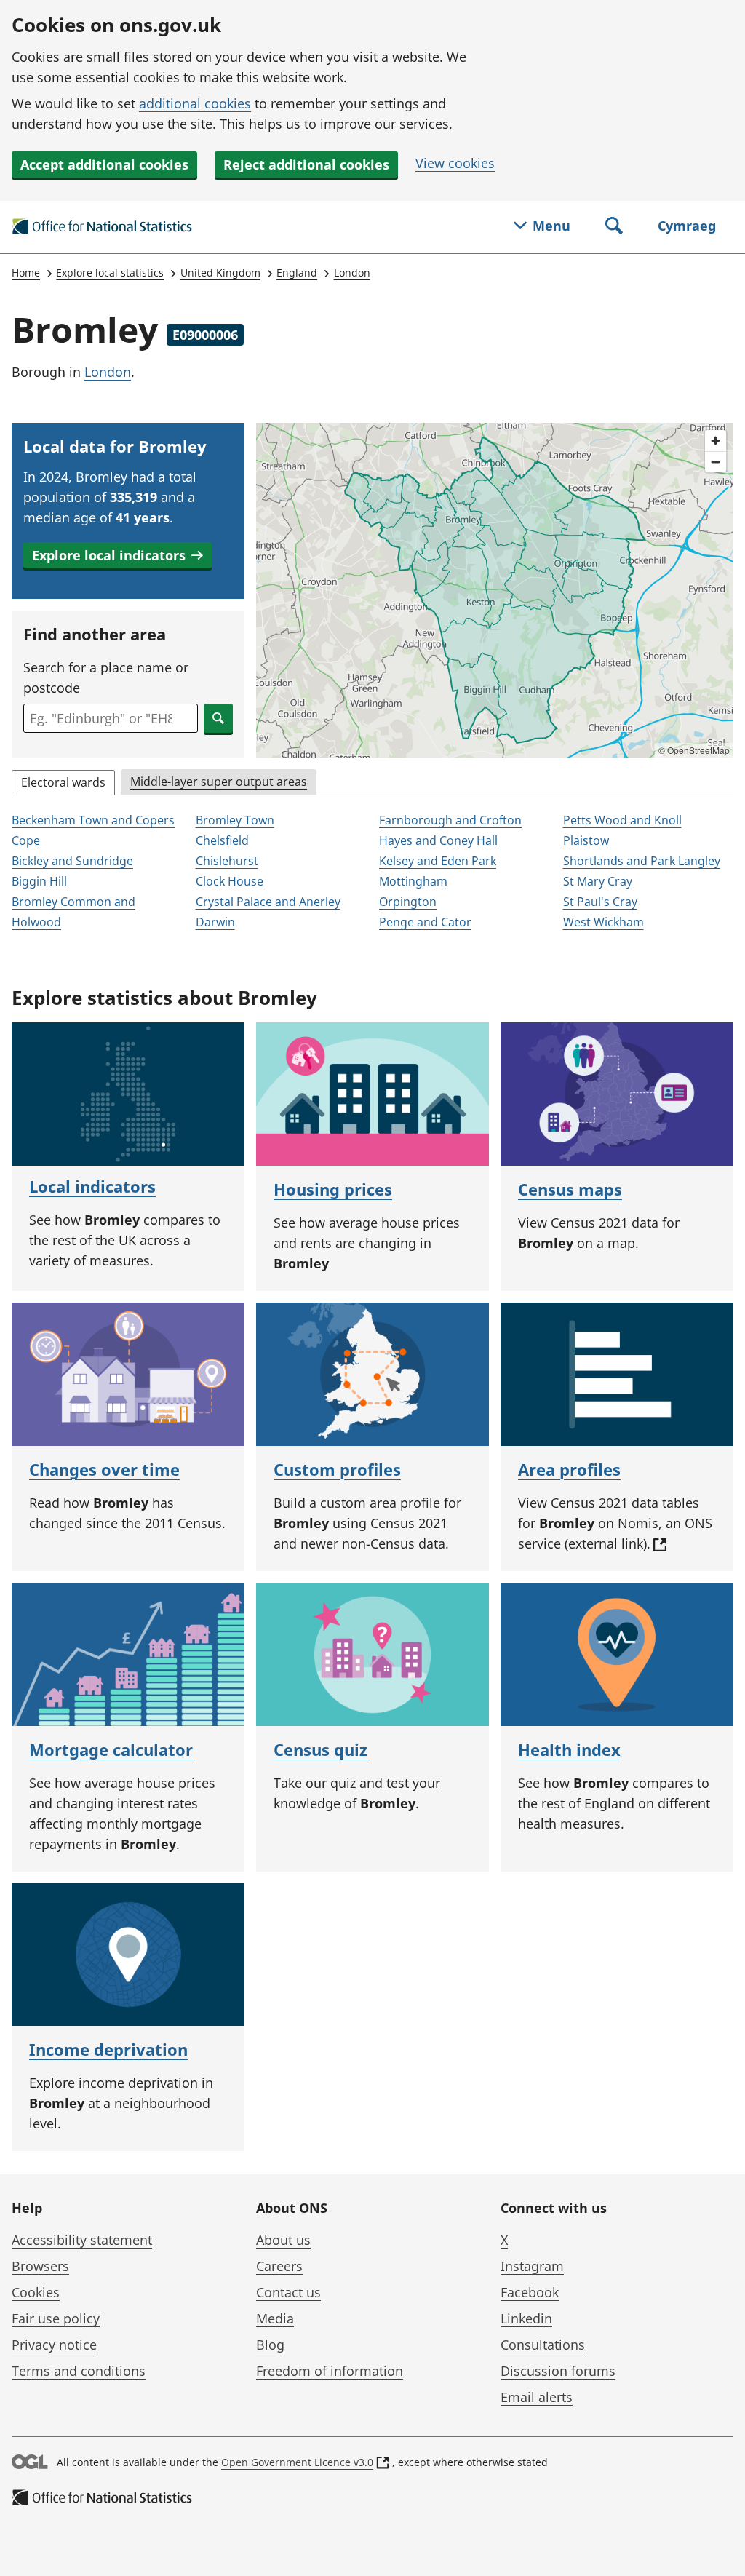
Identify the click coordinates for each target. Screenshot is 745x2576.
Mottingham (413, 881)
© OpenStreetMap (694, 750)
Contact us (288, 2292)
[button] (117, 555)
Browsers (40, 2266)
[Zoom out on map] (716, 462)
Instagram (532, 2266)
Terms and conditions (79, 2371)
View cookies (455, 163)
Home (26, 273)
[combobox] (111, 718)
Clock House (230, 881)
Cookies (36, 2292)
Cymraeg (687, 226)
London (352, 273)
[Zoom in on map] (716, 441)
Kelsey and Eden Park (438, 861)
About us (283, 2240)
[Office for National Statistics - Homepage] (103, 227)
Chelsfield (222, 840)
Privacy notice (54, 2345)
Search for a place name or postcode (106, 677)
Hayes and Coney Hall (438, 840)
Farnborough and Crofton (450, 820)
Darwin (215, 922)
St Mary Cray (598, 881)
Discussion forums (558, 2371)
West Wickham (603, 922)
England (297, 273)
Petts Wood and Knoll (622, 820)
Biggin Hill (39, 881)
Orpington (408, 902)
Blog (270, 2345)
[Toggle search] (614, 227)
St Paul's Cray (600, 902)
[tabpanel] (372, 872)
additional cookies (195, 103)
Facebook (530, 2292)
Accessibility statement (82, 2240)
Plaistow (586, 840)
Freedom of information (330, 2371)
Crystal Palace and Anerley (268, 902)
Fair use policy (56, 2318)
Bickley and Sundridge (72, 861)
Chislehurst (227, 861)
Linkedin (526, 2318)
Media (275, 2318)
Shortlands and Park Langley (642, 861)
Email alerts (537, 2397)
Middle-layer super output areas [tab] (219, 782)
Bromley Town (235, 820)
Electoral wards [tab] (63, 782)
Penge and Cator (425, 922)
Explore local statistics (110, 273)
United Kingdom (220, 273)
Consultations (543, 2345)
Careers (279, 2266)
